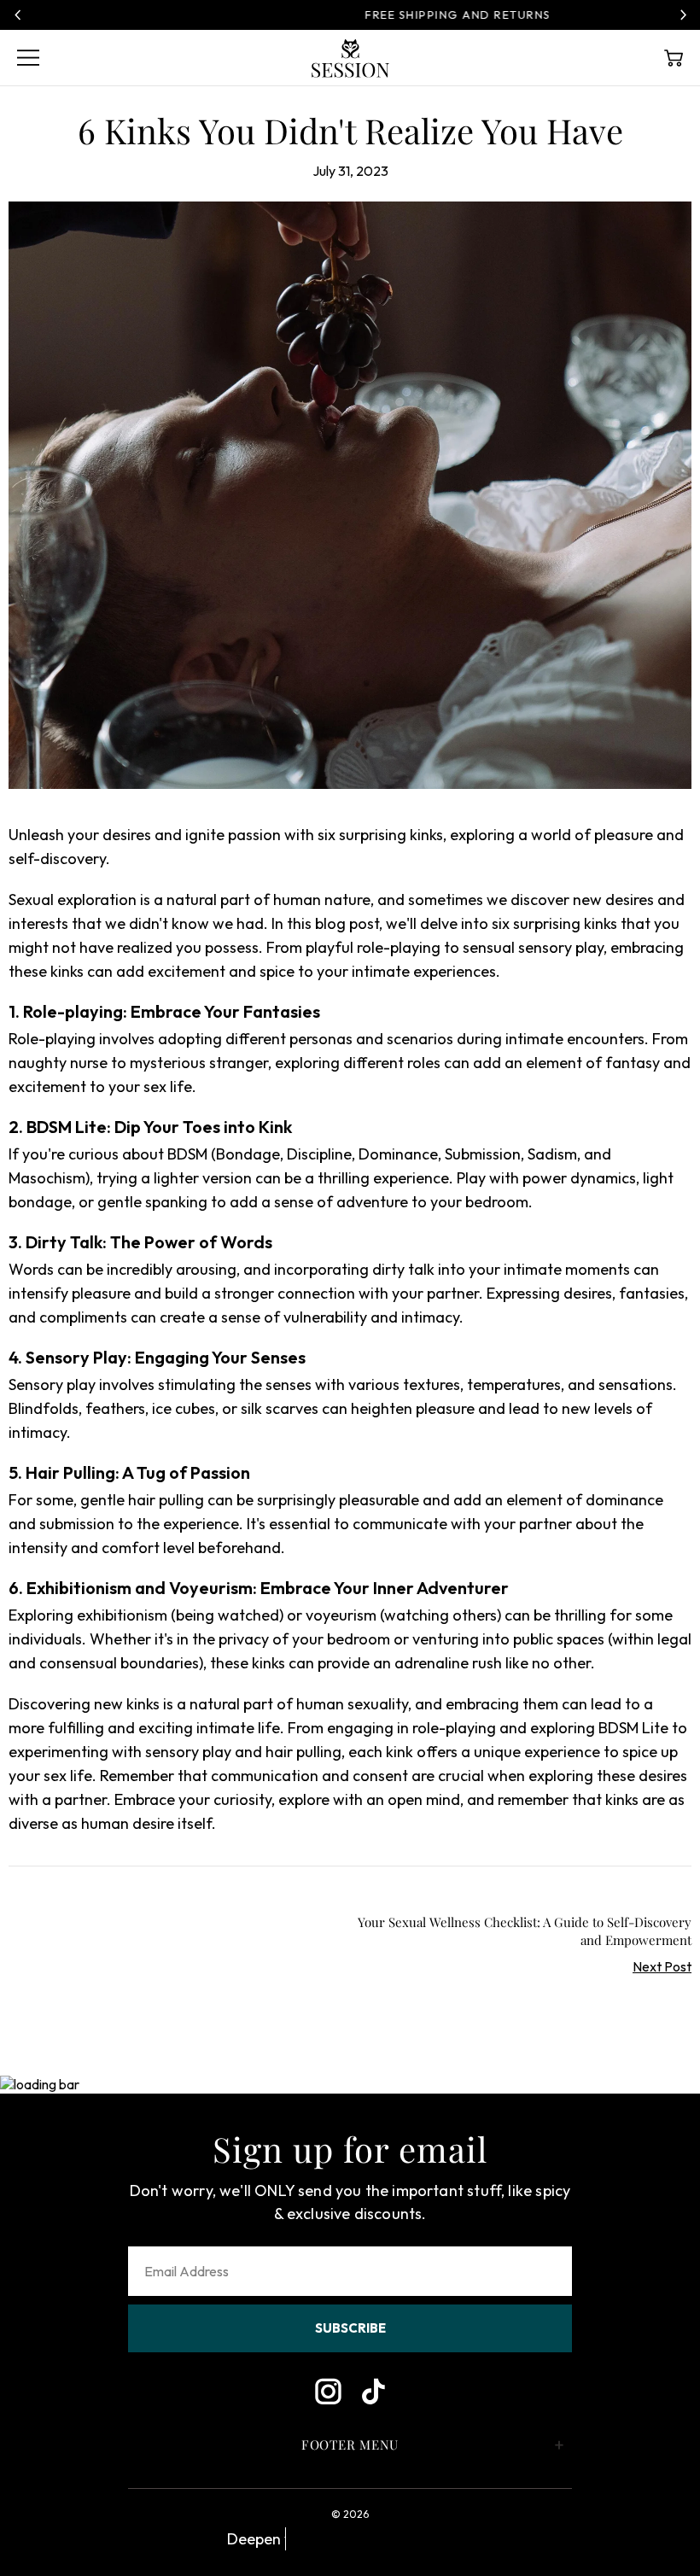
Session (350, 58)
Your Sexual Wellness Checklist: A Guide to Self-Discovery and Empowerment (525, 1931)
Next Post (662, 1966)
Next (683, 15)
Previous (17, 15)
